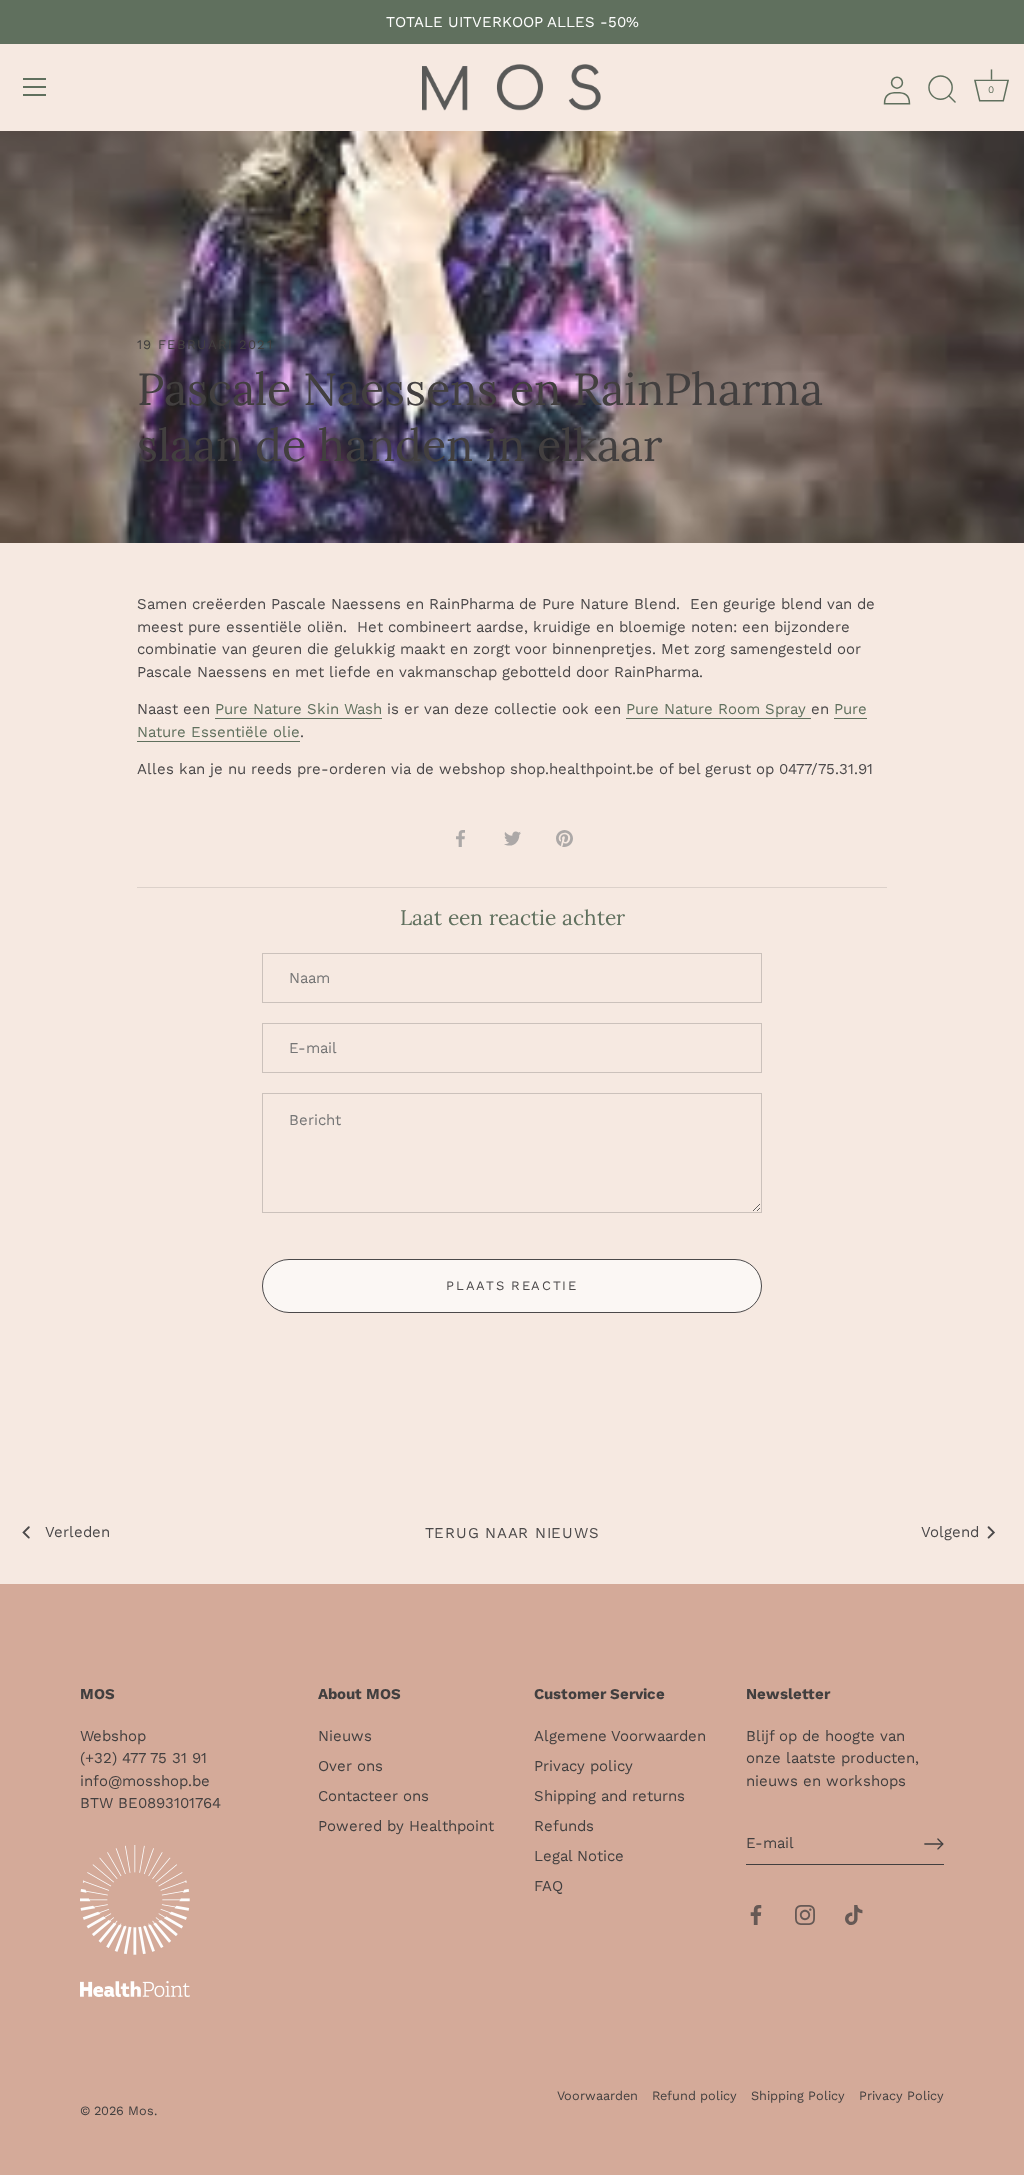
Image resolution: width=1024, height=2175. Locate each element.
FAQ (548, 1886)
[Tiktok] (854, 1914)
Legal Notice (579, 1856)
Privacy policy (583, 1766)
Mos (141, 2110)
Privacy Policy (901, 2095)
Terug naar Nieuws (512, 1533)
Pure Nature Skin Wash (298, 709)
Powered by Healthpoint (406, 1826)
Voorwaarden (597, 2095)
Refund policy (694, 2095)
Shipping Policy (798, 2095)
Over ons (350, 1766)
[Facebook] (756, 1914)
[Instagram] (805, 1914)
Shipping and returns (609, 1796)
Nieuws (345, 1736)
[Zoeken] (942, 90)
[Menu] (35, 87)
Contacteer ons (373, 1796)
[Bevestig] (934, 1844)
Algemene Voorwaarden (620, 1736)
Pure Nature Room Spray (718, 709)
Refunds (564, 1826)
